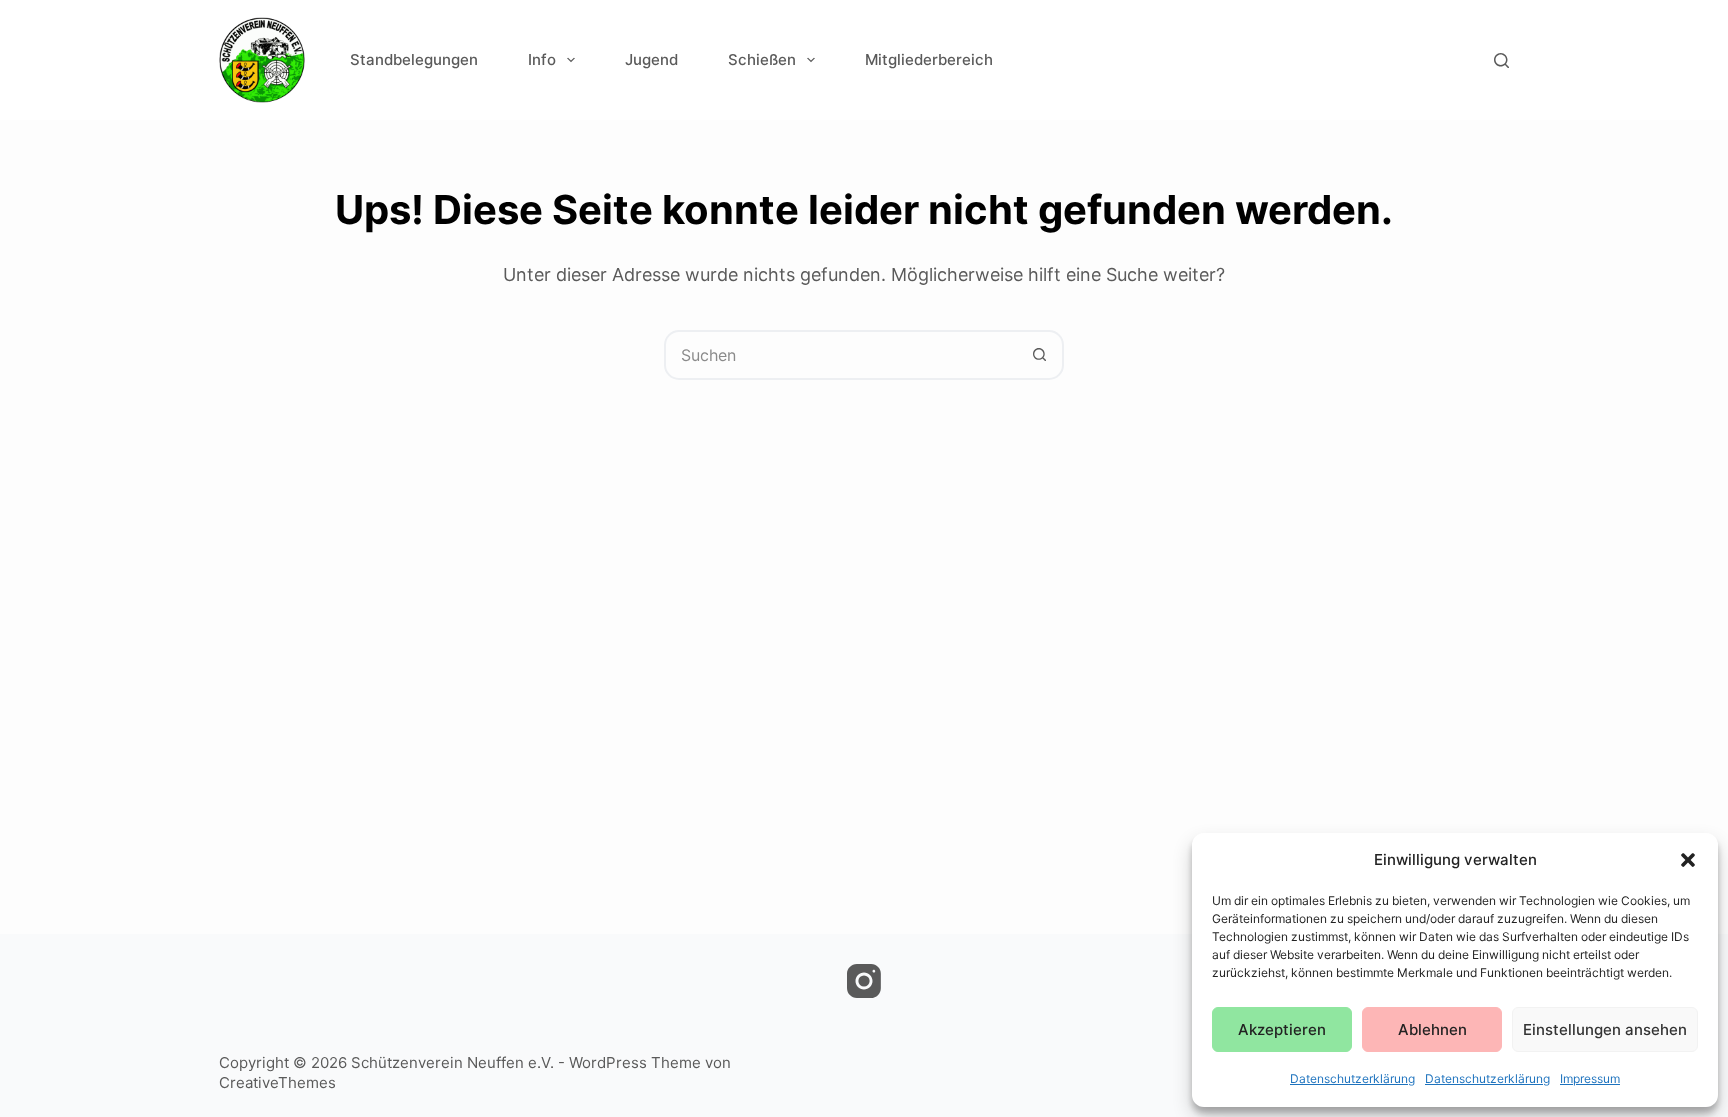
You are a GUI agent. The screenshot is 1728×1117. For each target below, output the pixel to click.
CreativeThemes (277, 1082)
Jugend (651, 59)
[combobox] (841, 355)
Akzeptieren (1282, 1029)
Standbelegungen (414, 59)
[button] (1688, 860)
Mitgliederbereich (929, 59)
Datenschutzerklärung (1352, 1078)
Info (542, 59)
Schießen (762, 59)
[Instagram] (864, 981)
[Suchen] (1501, 60)
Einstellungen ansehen (1605, 1029)
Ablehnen (1432, 1029)
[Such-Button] (1039, 355)
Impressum (1590, 1078)
